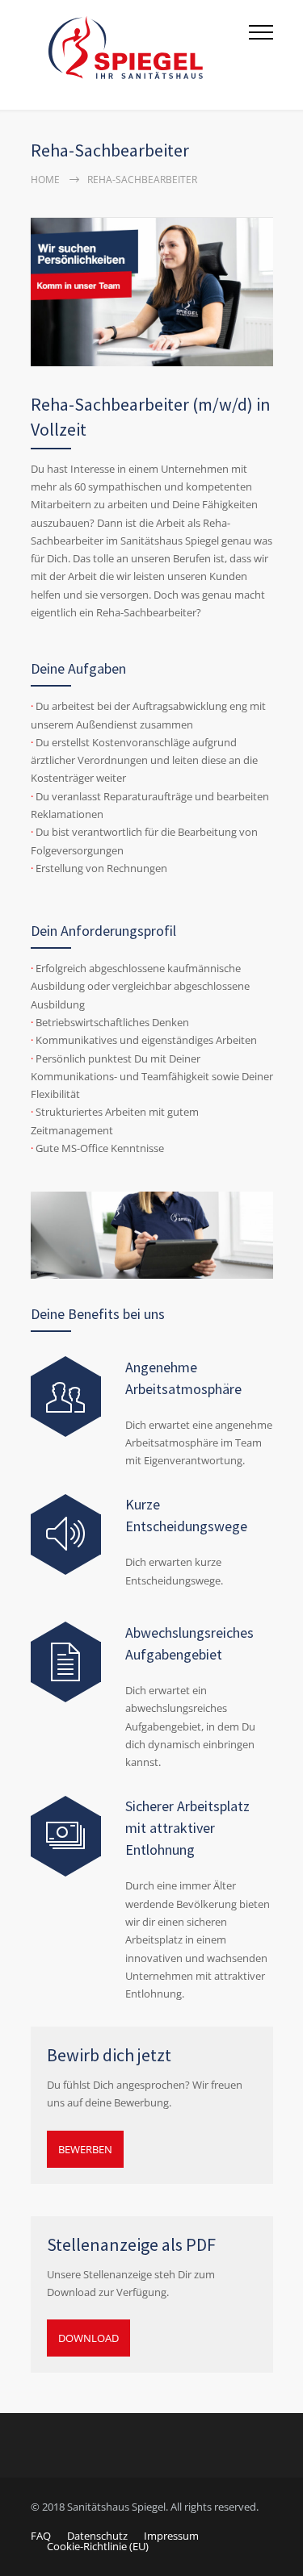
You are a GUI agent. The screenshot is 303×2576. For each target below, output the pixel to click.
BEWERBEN (85, 2149)
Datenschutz (97, 2536)
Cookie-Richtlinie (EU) (98, 2546)
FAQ (41, 2536)
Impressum (171, 2536)
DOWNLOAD (88, 2338)
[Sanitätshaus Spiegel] (140, 55)
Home (45, 180)
